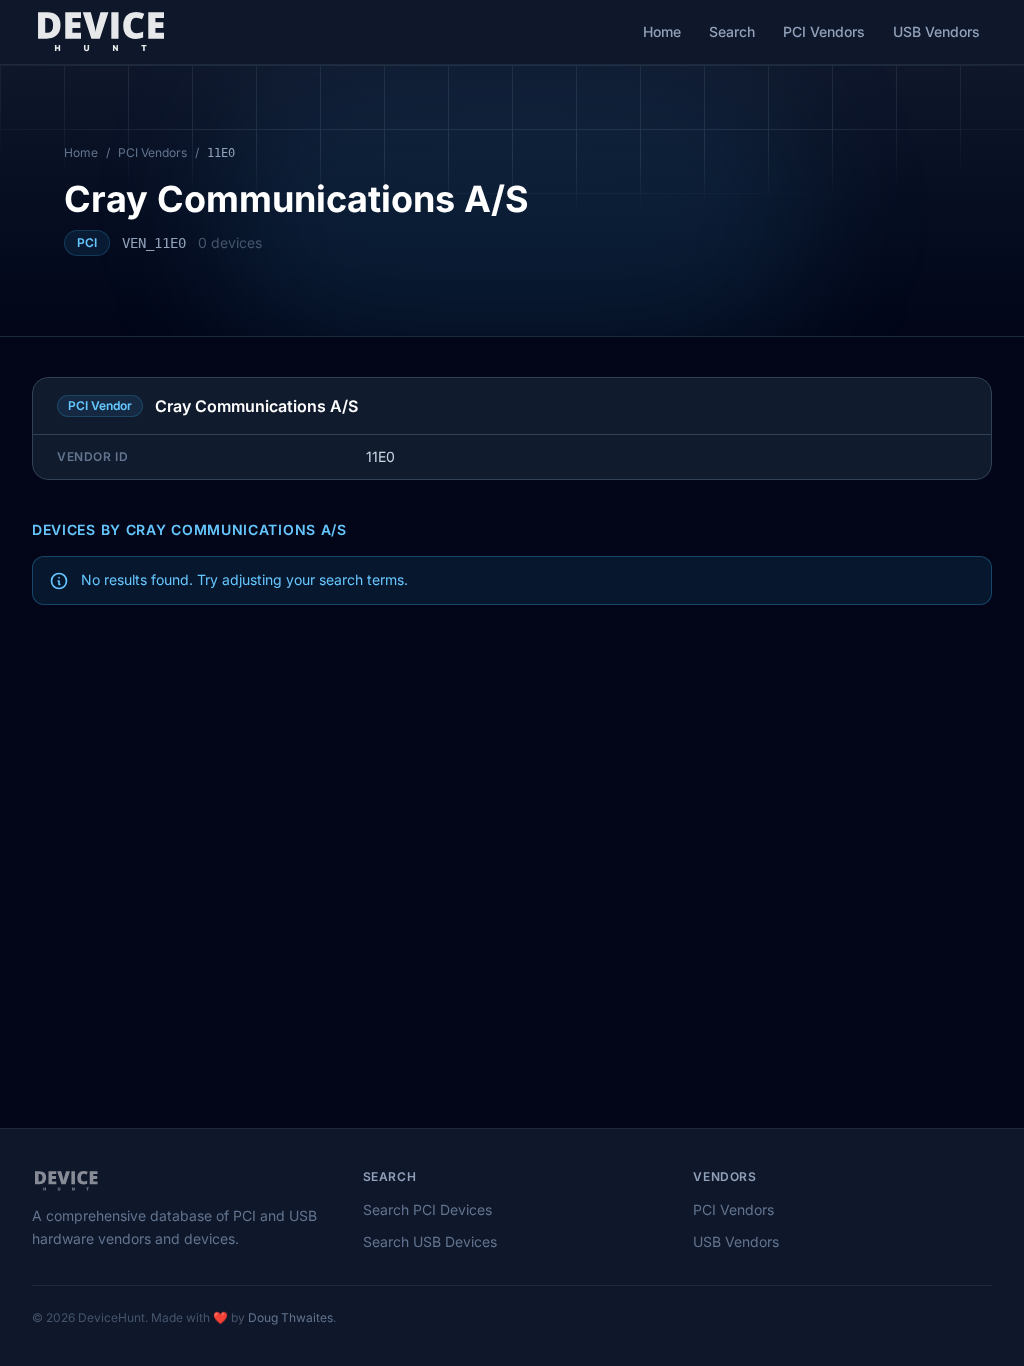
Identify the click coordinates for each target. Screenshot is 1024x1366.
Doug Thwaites (290, 1317)
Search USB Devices (430, 1241)
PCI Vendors (824, 31)
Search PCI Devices (427, 1209)
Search (732, 31)
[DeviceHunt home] (100, 32)
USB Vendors (936, 31)
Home (662, 31)
